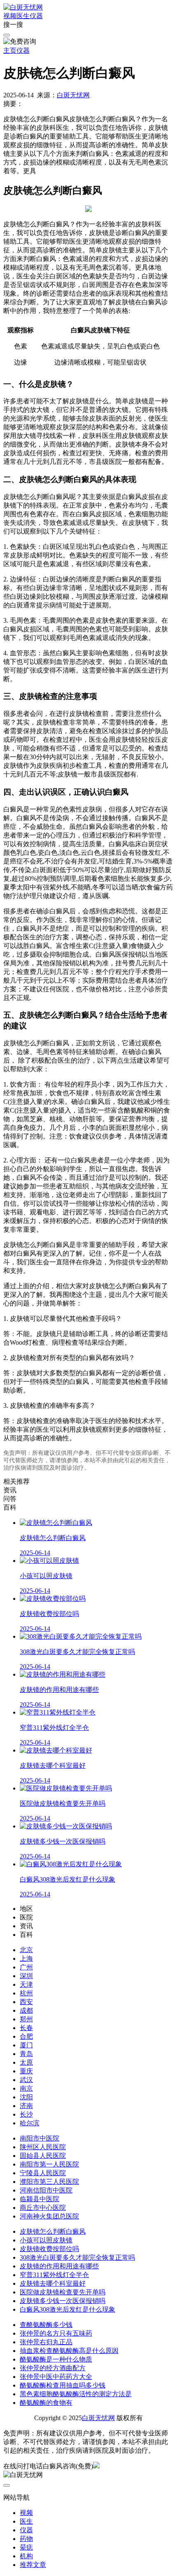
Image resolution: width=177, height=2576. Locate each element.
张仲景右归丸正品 (46, 2342)
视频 (10, 16)
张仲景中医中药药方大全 (56, 2377)
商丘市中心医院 (43, 2208)
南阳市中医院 (40, 2138)
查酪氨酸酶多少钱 (46, 2325)
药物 (26, 2539)
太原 (26, 2062)
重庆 (26, 2071)
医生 (23, 16)
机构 (26, 2556)
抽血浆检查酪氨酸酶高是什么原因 (69, 2351)
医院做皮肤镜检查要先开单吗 (63, 2292)
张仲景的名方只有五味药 (56, 2333)
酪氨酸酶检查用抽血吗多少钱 (63, 2385)
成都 (26, 2010)
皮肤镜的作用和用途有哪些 (59, 2266)
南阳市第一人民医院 (49, 2164)
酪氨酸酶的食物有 (46, 2403)
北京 (26, 1950)
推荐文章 (33, 2565)
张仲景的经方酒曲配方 (53, 2368)
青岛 (26, 2054)
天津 (26, 1984)
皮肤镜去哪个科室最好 (53, 2283)
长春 (26, 2028)
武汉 (26, 2080)
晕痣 (26, 2547)
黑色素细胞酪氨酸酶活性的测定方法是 (76, 2394)
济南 (26, 2106)
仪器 (36, 16)
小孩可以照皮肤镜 (46, 2240)
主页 (10, 51)
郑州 (26, 2019)
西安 (26, 2002)
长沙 (26, 2114)
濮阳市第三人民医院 (49, 2182)
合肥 (26, 2036)
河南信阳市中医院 (46, 2190)
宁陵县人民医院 (43, 2173)
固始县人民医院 (43, 2156)
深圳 (26, 1976)
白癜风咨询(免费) (68, 2466)
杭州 (26, 1993)
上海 (26, 1958)
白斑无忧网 (73, 95)
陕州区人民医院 (43, 2147)
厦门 (26, 2045)
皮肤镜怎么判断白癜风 (53, 2231)
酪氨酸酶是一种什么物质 (56, 2359)
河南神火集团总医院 (49, 2216)
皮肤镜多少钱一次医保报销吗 (63, 2301)
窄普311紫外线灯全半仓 (54, 2275)
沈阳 (26, 2097)
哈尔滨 (30, 2123)
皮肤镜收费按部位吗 (49, 2249)
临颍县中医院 (40, 2199)
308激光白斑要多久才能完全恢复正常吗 (77, 2257)
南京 (26, 2088)
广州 (26, 1967)
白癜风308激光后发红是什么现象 (68, 2309)
